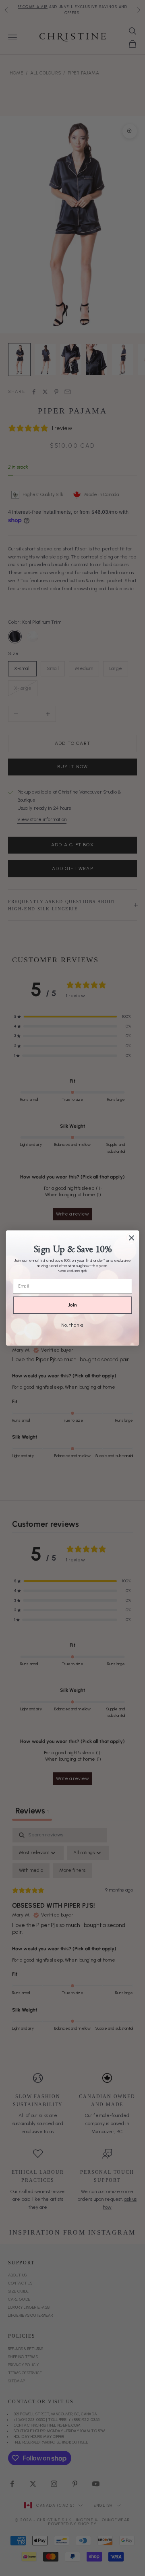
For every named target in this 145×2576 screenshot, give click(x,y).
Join (72, 1305)
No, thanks (72, 1325)
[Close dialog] (132, 1238)
